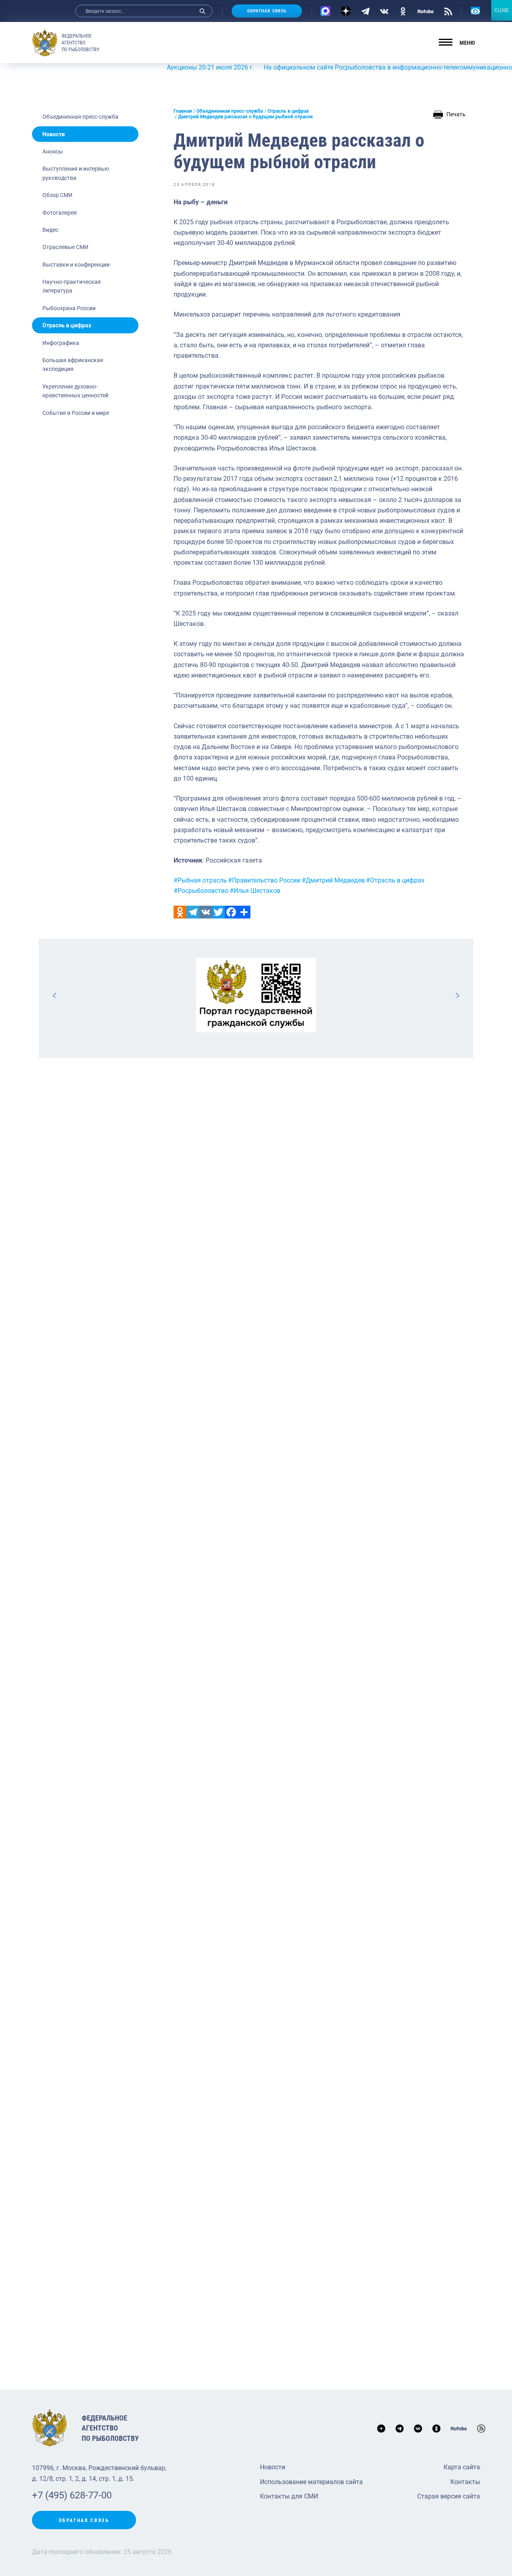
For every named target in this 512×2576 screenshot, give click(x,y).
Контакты (465, 2482)
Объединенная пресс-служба (80, 117)
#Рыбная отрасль (200, 880)
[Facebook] (231, 912)
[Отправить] (244, 912)
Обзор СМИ (57, 195)
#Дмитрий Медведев (333, 880)
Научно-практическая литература (72, 286)
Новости (54, 134)
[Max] (325, 11)
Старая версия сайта (449, 2496)
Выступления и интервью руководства (76, 173)
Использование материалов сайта (311, 2482)
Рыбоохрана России (69, 308)
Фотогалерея (60, 213)
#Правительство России (264, 880)
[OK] (403, 11)
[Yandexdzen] (346, 11)
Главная (183, 111)
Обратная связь (267, 11)
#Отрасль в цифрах (395, 880)
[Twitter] (218, 912)
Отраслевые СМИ (65, 247)
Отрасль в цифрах (67, 325)
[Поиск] (202, 11)
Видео (50, 230)
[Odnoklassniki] (180, 912)
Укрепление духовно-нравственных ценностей (75, 391)
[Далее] (457, 995)
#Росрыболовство (201, 891)
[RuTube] (426, 11)
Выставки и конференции (76, 265)
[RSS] (448, 11)
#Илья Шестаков (255, 891)
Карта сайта (462, 2467)
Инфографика (61, 343)
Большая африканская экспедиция (73, 365)
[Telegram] (365, 11)
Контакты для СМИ (289, 2496)
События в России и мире (76, 413)
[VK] (384, 11)
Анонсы (53, 151)
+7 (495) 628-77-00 (72, 2495)
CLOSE (502, 10)
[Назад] (55, 995)
